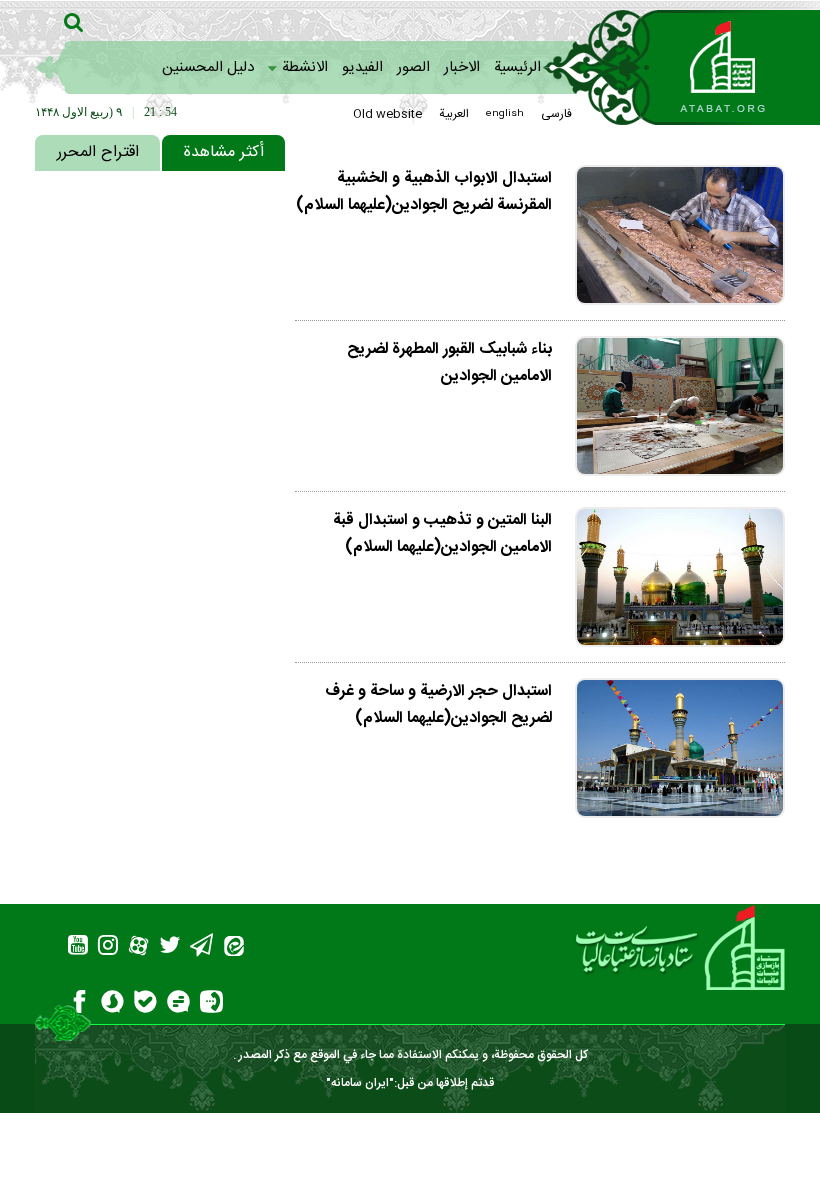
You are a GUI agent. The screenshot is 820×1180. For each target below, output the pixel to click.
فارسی (556, 114)
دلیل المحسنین (208, 67)
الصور (413, 67)
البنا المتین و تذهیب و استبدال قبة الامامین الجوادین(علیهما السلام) (442, 534)
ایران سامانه (360, 1083)
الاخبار (462, 67)
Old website (387, 114)
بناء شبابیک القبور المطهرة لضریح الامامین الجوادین (449, 363)
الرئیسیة (517, 67)
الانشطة (305, 67)
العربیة (454, 114)
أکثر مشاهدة (223, 152)
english (505, 114)
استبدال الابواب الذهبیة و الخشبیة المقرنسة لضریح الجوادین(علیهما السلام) (424, 192)
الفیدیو (362, 67)
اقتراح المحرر (98, 152)
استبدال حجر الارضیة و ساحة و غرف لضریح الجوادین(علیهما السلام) (438, 705)
